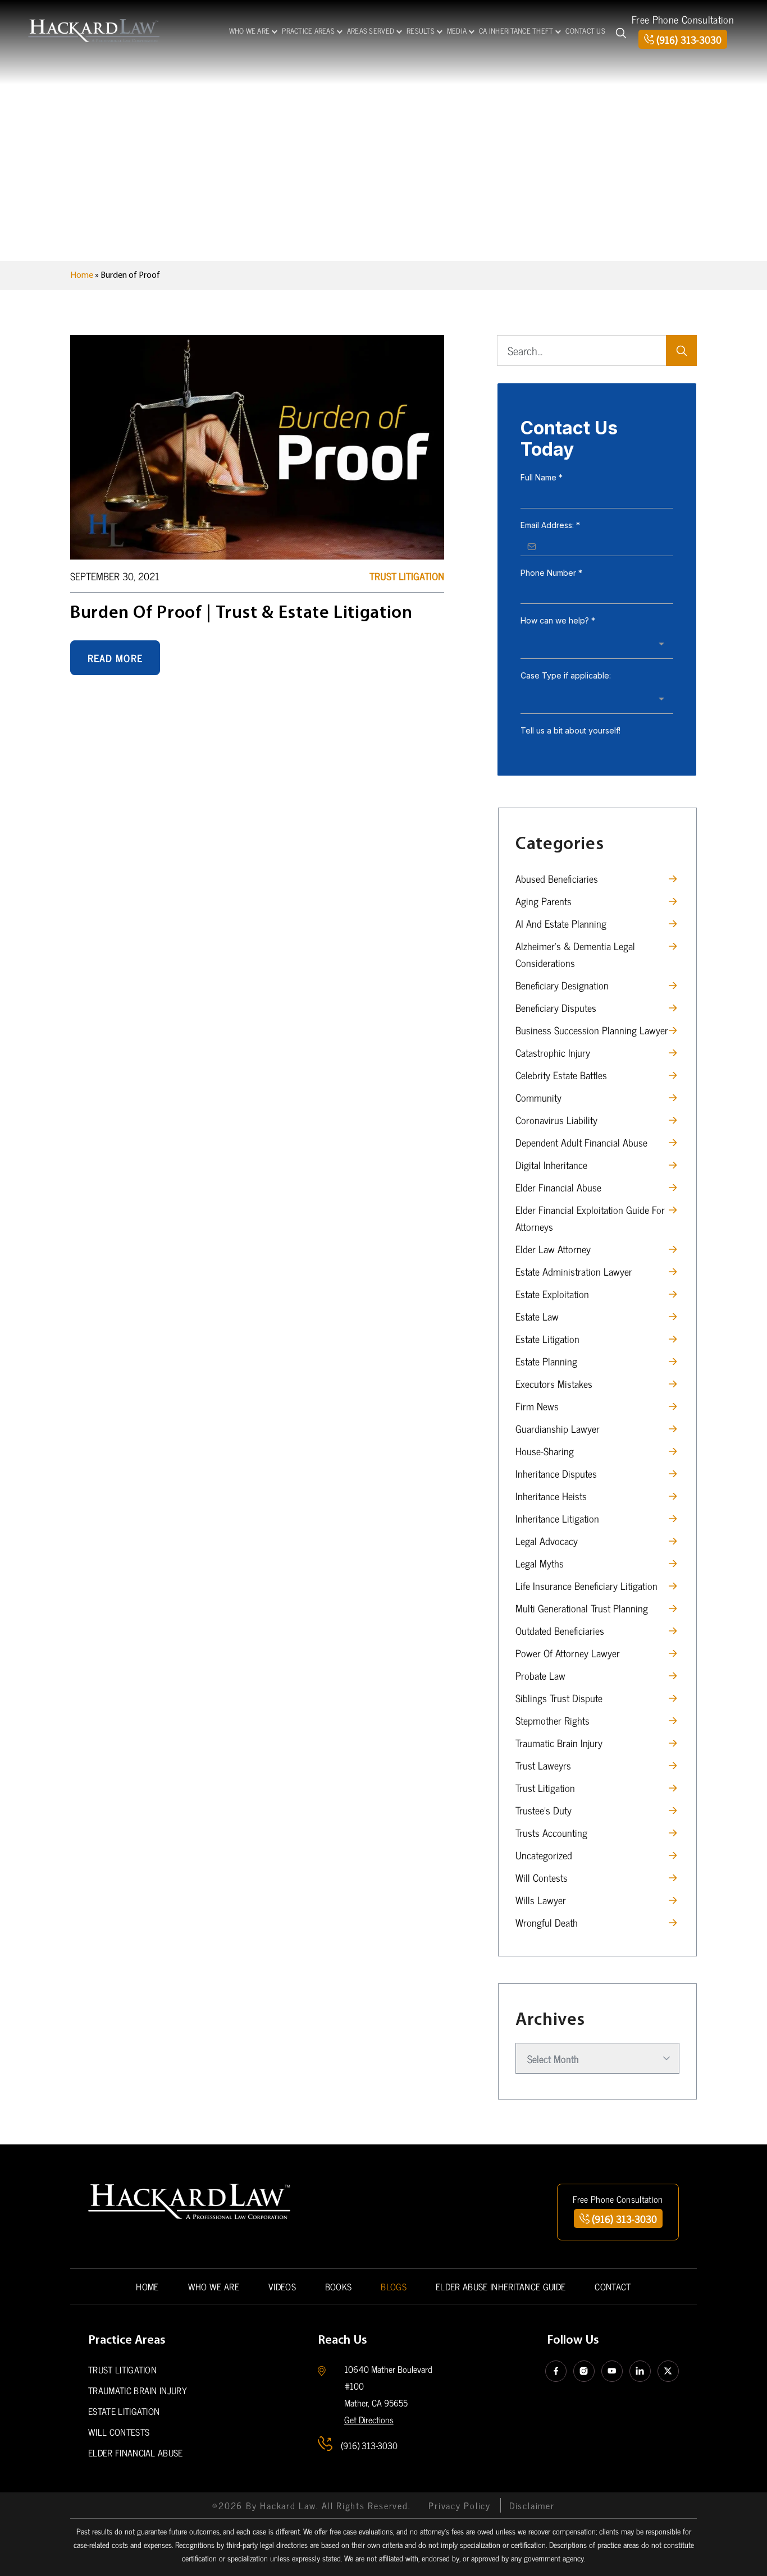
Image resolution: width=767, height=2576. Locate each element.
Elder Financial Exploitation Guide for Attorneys (590, 1218)
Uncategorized (544, 1855)
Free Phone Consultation (683, 19)
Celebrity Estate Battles (561, 1075)
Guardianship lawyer (558, 1428)
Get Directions (369, 2419)
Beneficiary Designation (562, 985)
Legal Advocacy (547, 1541)
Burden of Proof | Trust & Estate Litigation (241, 613)
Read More (115, 658)
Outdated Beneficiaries (560, 1630)
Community (538, 1097)
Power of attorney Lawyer (568, 1653)
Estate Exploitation (552, 1294)
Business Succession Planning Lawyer (592, 1030)
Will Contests (542, 1877)
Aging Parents (544, 901)
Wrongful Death (547, 1922)
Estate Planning (546, 1361)
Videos (282, 2286)
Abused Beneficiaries (557, 878)
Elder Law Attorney (553, 1249)
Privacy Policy (460, 2505)
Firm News (537, 1406)
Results (421, 31)
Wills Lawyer (541, 1900)
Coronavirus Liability (556, 1120)
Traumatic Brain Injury (559, 1743)
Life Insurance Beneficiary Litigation (586, 1585)
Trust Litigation (407, 576)
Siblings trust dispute (559, 1698)
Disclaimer (532, 2505)
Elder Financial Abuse (558, 1187)
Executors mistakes (554, 1383)
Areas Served (371, 31)
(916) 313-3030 (689, 39)
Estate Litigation (547, 1339)
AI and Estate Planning (561, 923)
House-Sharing (545, 1451)
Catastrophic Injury (553, 1052)
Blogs (394, 2286)
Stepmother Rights (553, 1720)
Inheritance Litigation (557, 1518)
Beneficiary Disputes (556, 1007)
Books (339, 2286)
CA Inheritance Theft (516, 31)
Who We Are (250, 31)
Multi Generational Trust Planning (582, 1608)
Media (457, 31)
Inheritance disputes (556, 1473)
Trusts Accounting (551, 1832)
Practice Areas (308, 31)
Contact (613, 2286)
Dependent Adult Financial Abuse (581, 1142)
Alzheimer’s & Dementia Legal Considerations (575, 954)
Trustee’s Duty (544, 1810)
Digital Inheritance (551, 1165)
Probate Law (540, 1675)
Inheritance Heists (551, 1496)
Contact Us (585, 31)
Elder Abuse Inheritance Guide (501, 2286)
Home (82, 276)
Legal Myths (540, 1563)
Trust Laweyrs (543, 1765)
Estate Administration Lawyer (574, 1271)
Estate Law (537, 1316)
